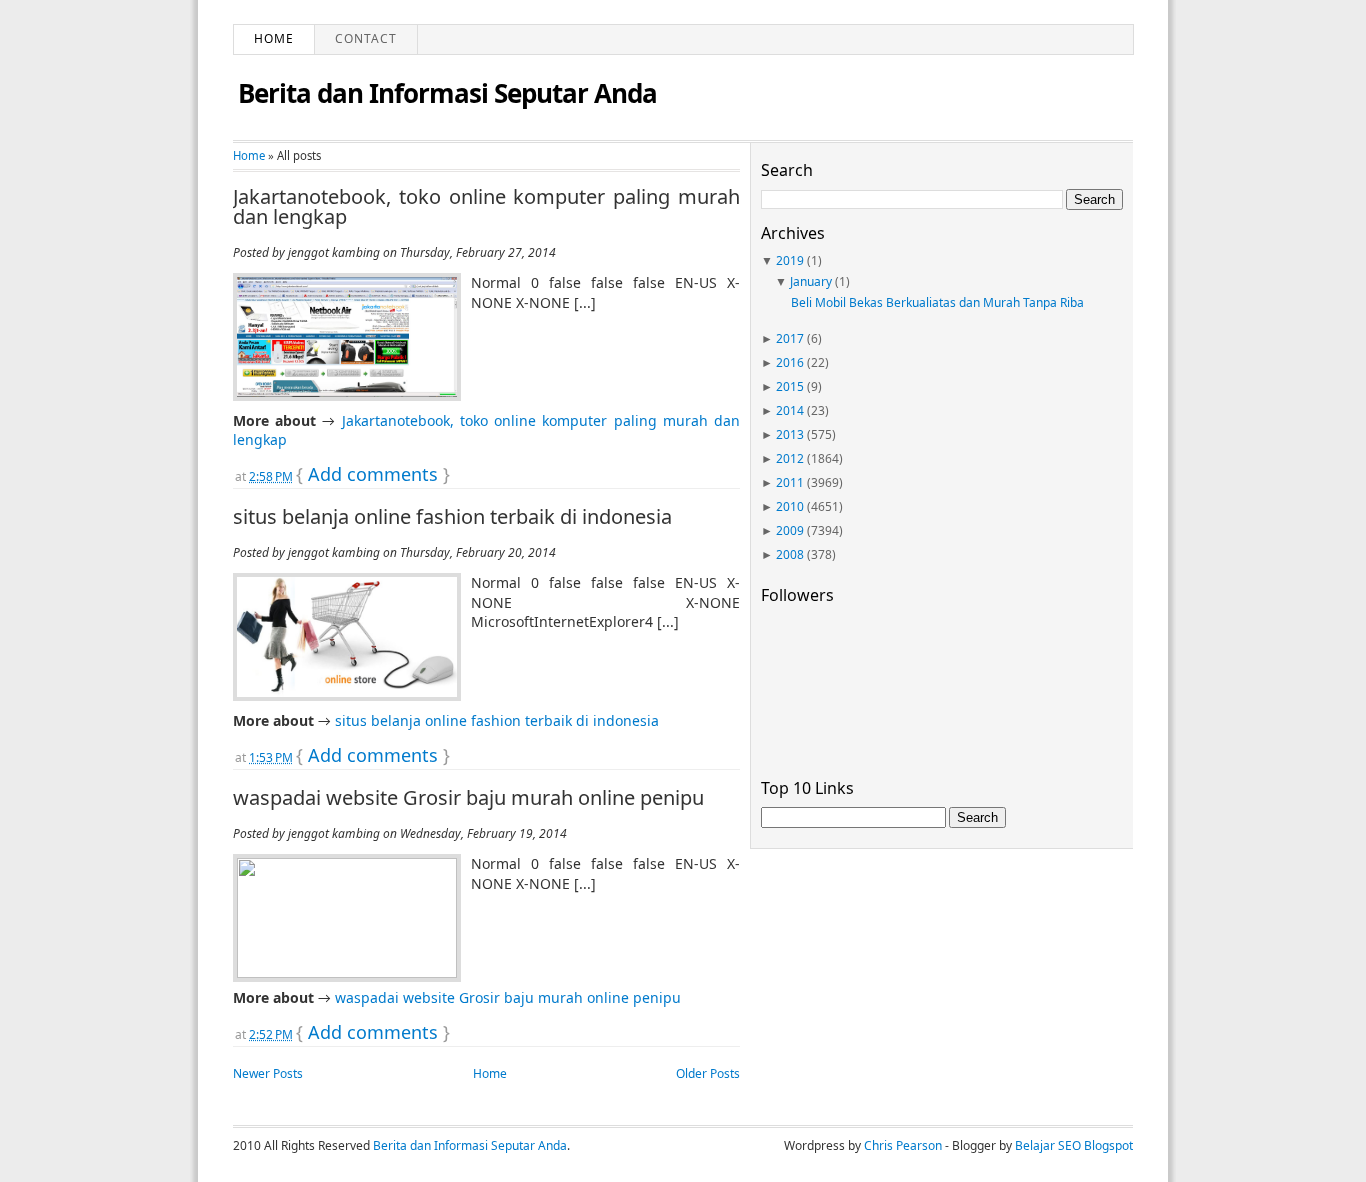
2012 (790, 458)
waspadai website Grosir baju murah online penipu (468, 798)
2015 (790, 386)
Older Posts (708, 1073)
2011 (790, 482)
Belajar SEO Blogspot (1074, 1145)
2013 (790, 434)
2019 (790, 260)
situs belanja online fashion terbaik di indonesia (452, 517)
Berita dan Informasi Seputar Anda (447, 93)
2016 (790, 362)
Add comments (373, 474)
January (811, 281)
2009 (790, 530)
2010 (790, 506)
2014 (790, 410)
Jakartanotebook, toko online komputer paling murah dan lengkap (486, 207)
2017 (790, 338)
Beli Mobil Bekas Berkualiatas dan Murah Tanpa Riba (937, 302)
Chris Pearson (903, 1145)
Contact (366, 38)
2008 (790, 554)
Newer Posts (268, 1073)
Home (274, 38)
